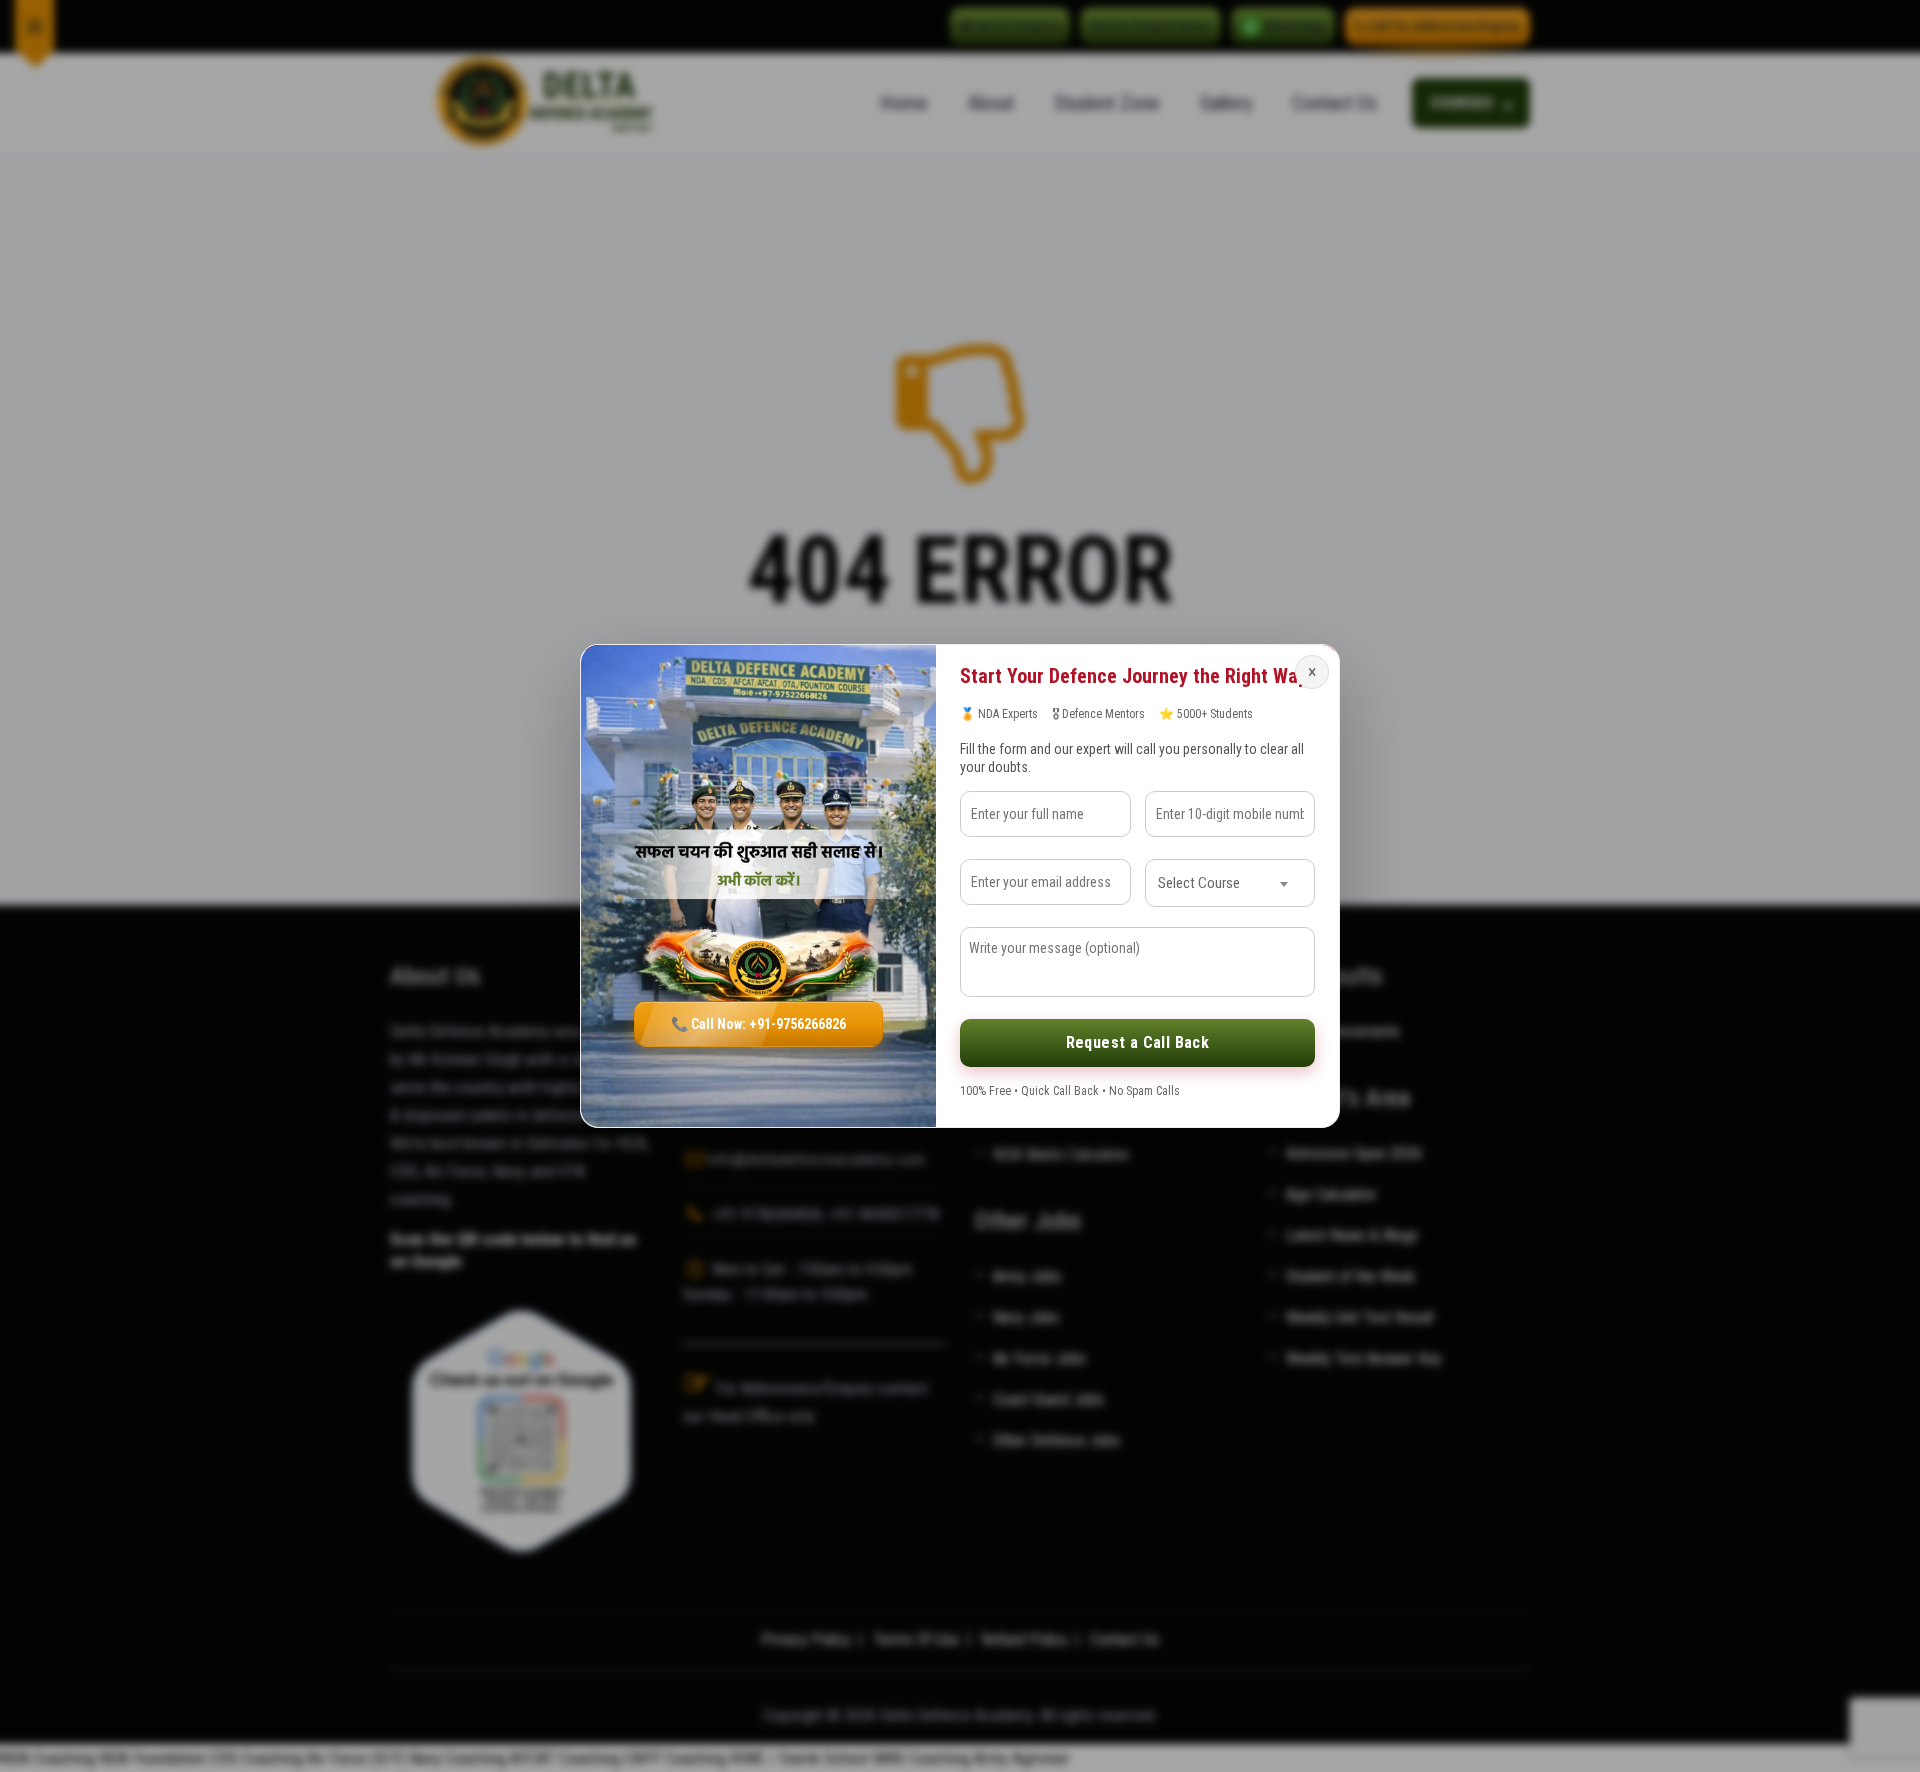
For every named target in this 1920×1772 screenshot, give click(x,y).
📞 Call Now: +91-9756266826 (758, 1024)
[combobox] (1230, 883)
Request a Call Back (1138, 1042)
